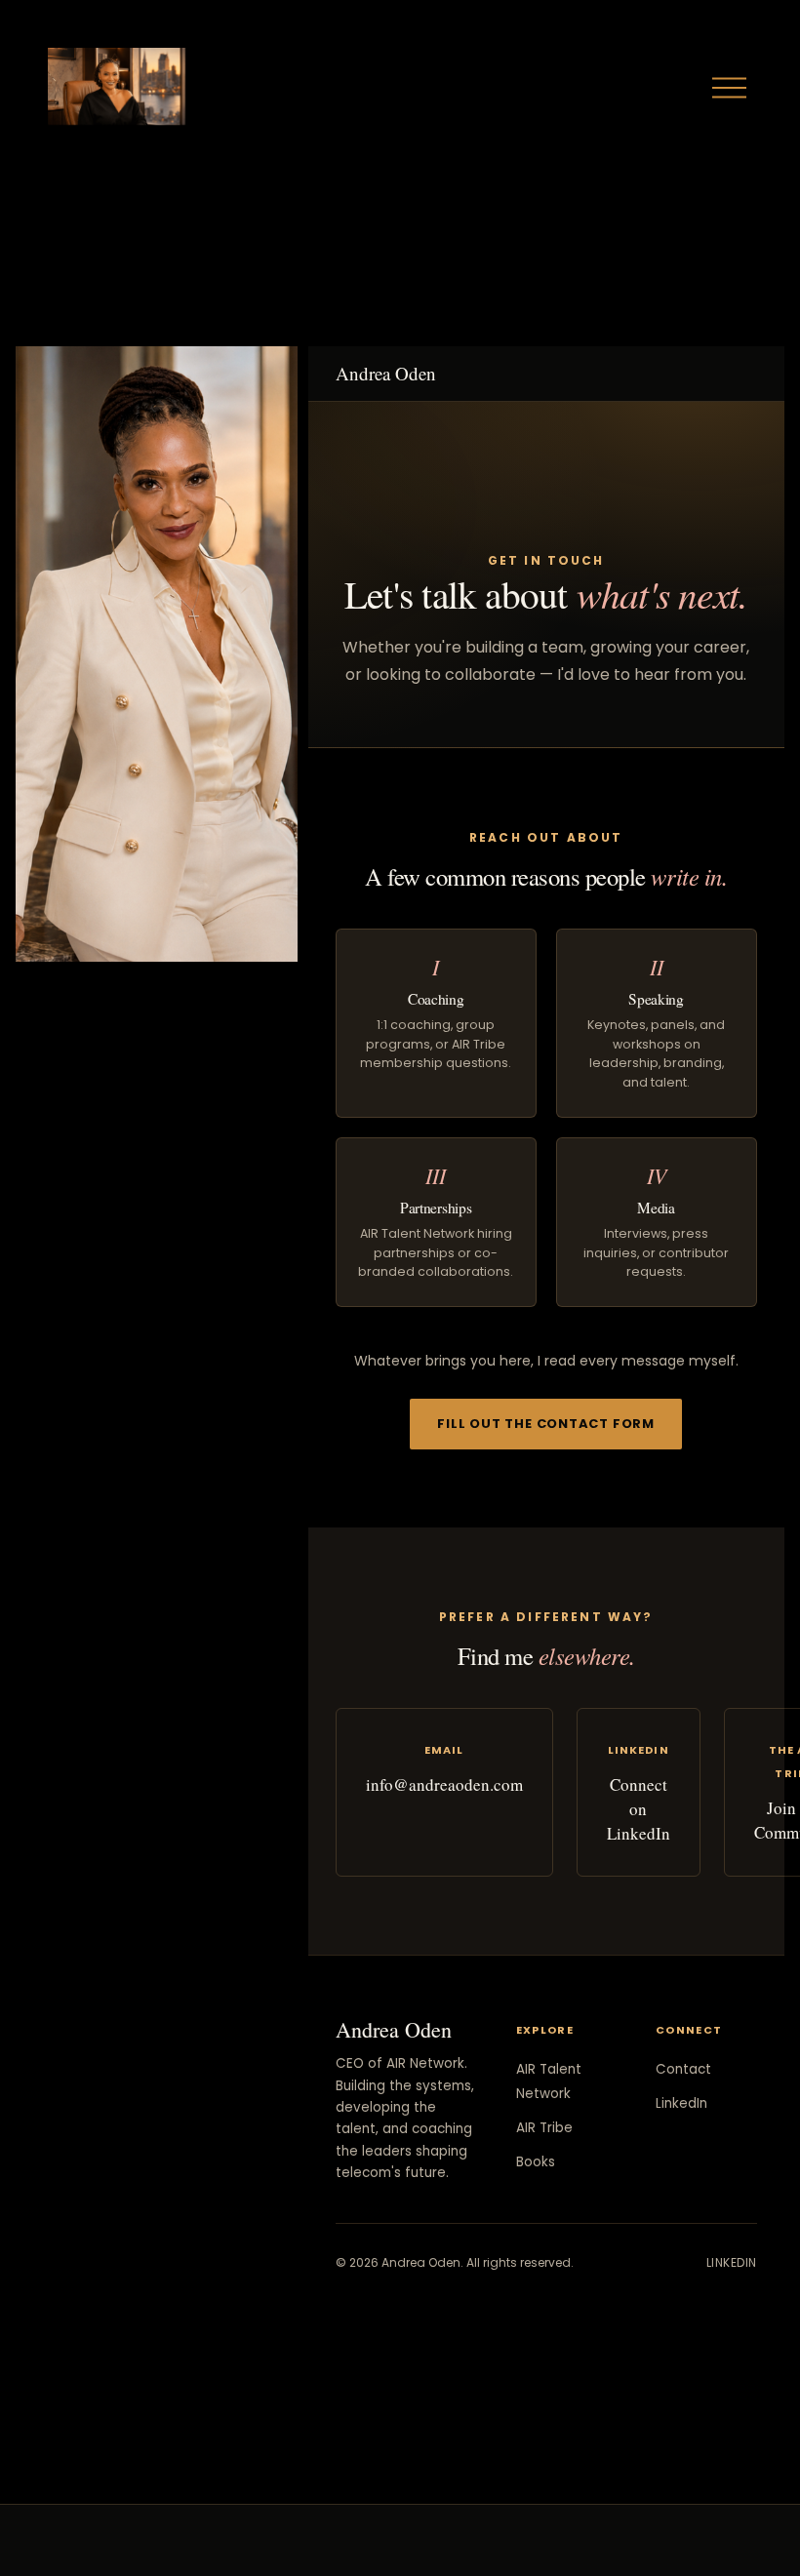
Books (536, 2162)
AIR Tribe (544, 2128)
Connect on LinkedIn (639, 1809)
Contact (683, 2069)
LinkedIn (681, 2103)
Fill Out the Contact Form (546, 1424)
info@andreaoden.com (444, 1784)
